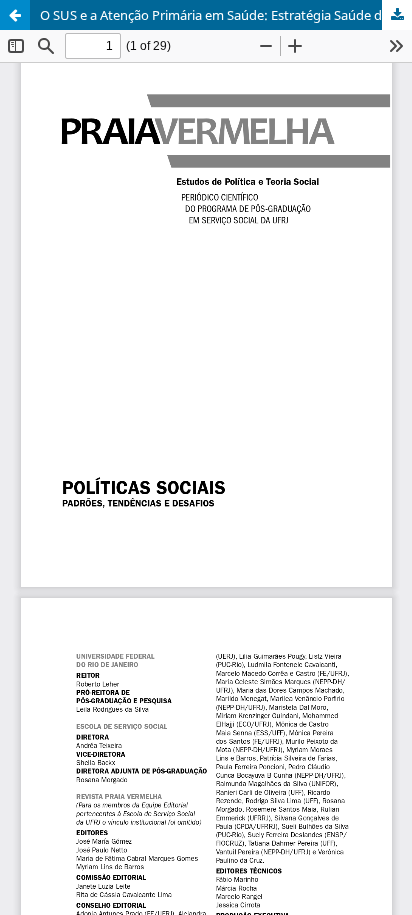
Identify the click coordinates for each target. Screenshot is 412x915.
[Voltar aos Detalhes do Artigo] (15, 15)
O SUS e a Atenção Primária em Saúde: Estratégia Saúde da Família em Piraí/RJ (226, 15)
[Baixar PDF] (397, 15)
